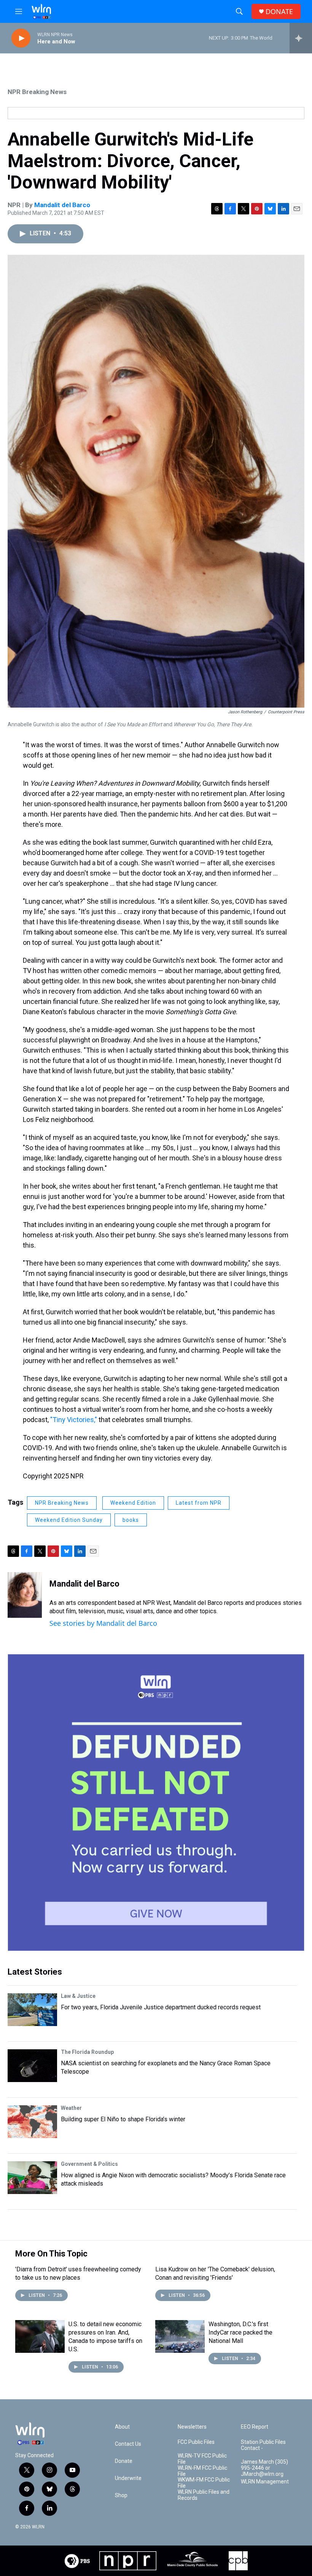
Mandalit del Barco (62, 205)
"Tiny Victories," (74, 1420)
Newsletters (192, 2427)
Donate (124, 2461)
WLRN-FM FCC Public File (202, 2471)
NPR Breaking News (37, 92)
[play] (21, 38)
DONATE (279, 12)
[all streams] (301, 38)
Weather (71, 2108)
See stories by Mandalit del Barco (103, 1623)
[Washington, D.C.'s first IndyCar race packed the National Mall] (180, 2336)
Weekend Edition (133, 1503)
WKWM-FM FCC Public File (204, 2483)
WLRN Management (265, 2482)
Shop (121, 2495)
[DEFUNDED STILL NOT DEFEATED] (156, 1803)
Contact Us (128, 2444)
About (122, 2427)
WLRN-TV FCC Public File (202, 2459)
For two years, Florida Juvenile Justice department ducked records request (161, 2007)
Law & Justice (78, 1996)
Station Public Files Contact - (263, 2445)
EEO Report (255, 2427)
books (131, 1520)
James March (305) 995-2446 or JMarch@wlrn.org (264, 2468)
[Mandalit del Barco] (25, 1595)
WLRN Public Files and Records (204, 2495)
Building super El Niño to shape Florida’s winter (123, 2119)
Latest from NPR (199, 1503)
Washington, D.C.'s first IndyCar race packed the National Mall (240, 2332)
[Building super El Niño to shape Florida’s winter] (32, 2122)
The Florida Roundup (87, 2052)
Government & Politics (89, 2164)
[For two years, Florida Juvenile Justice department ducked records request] (32, 2010)
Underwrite (128, 2478)
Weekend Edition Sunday (69, 1520)
